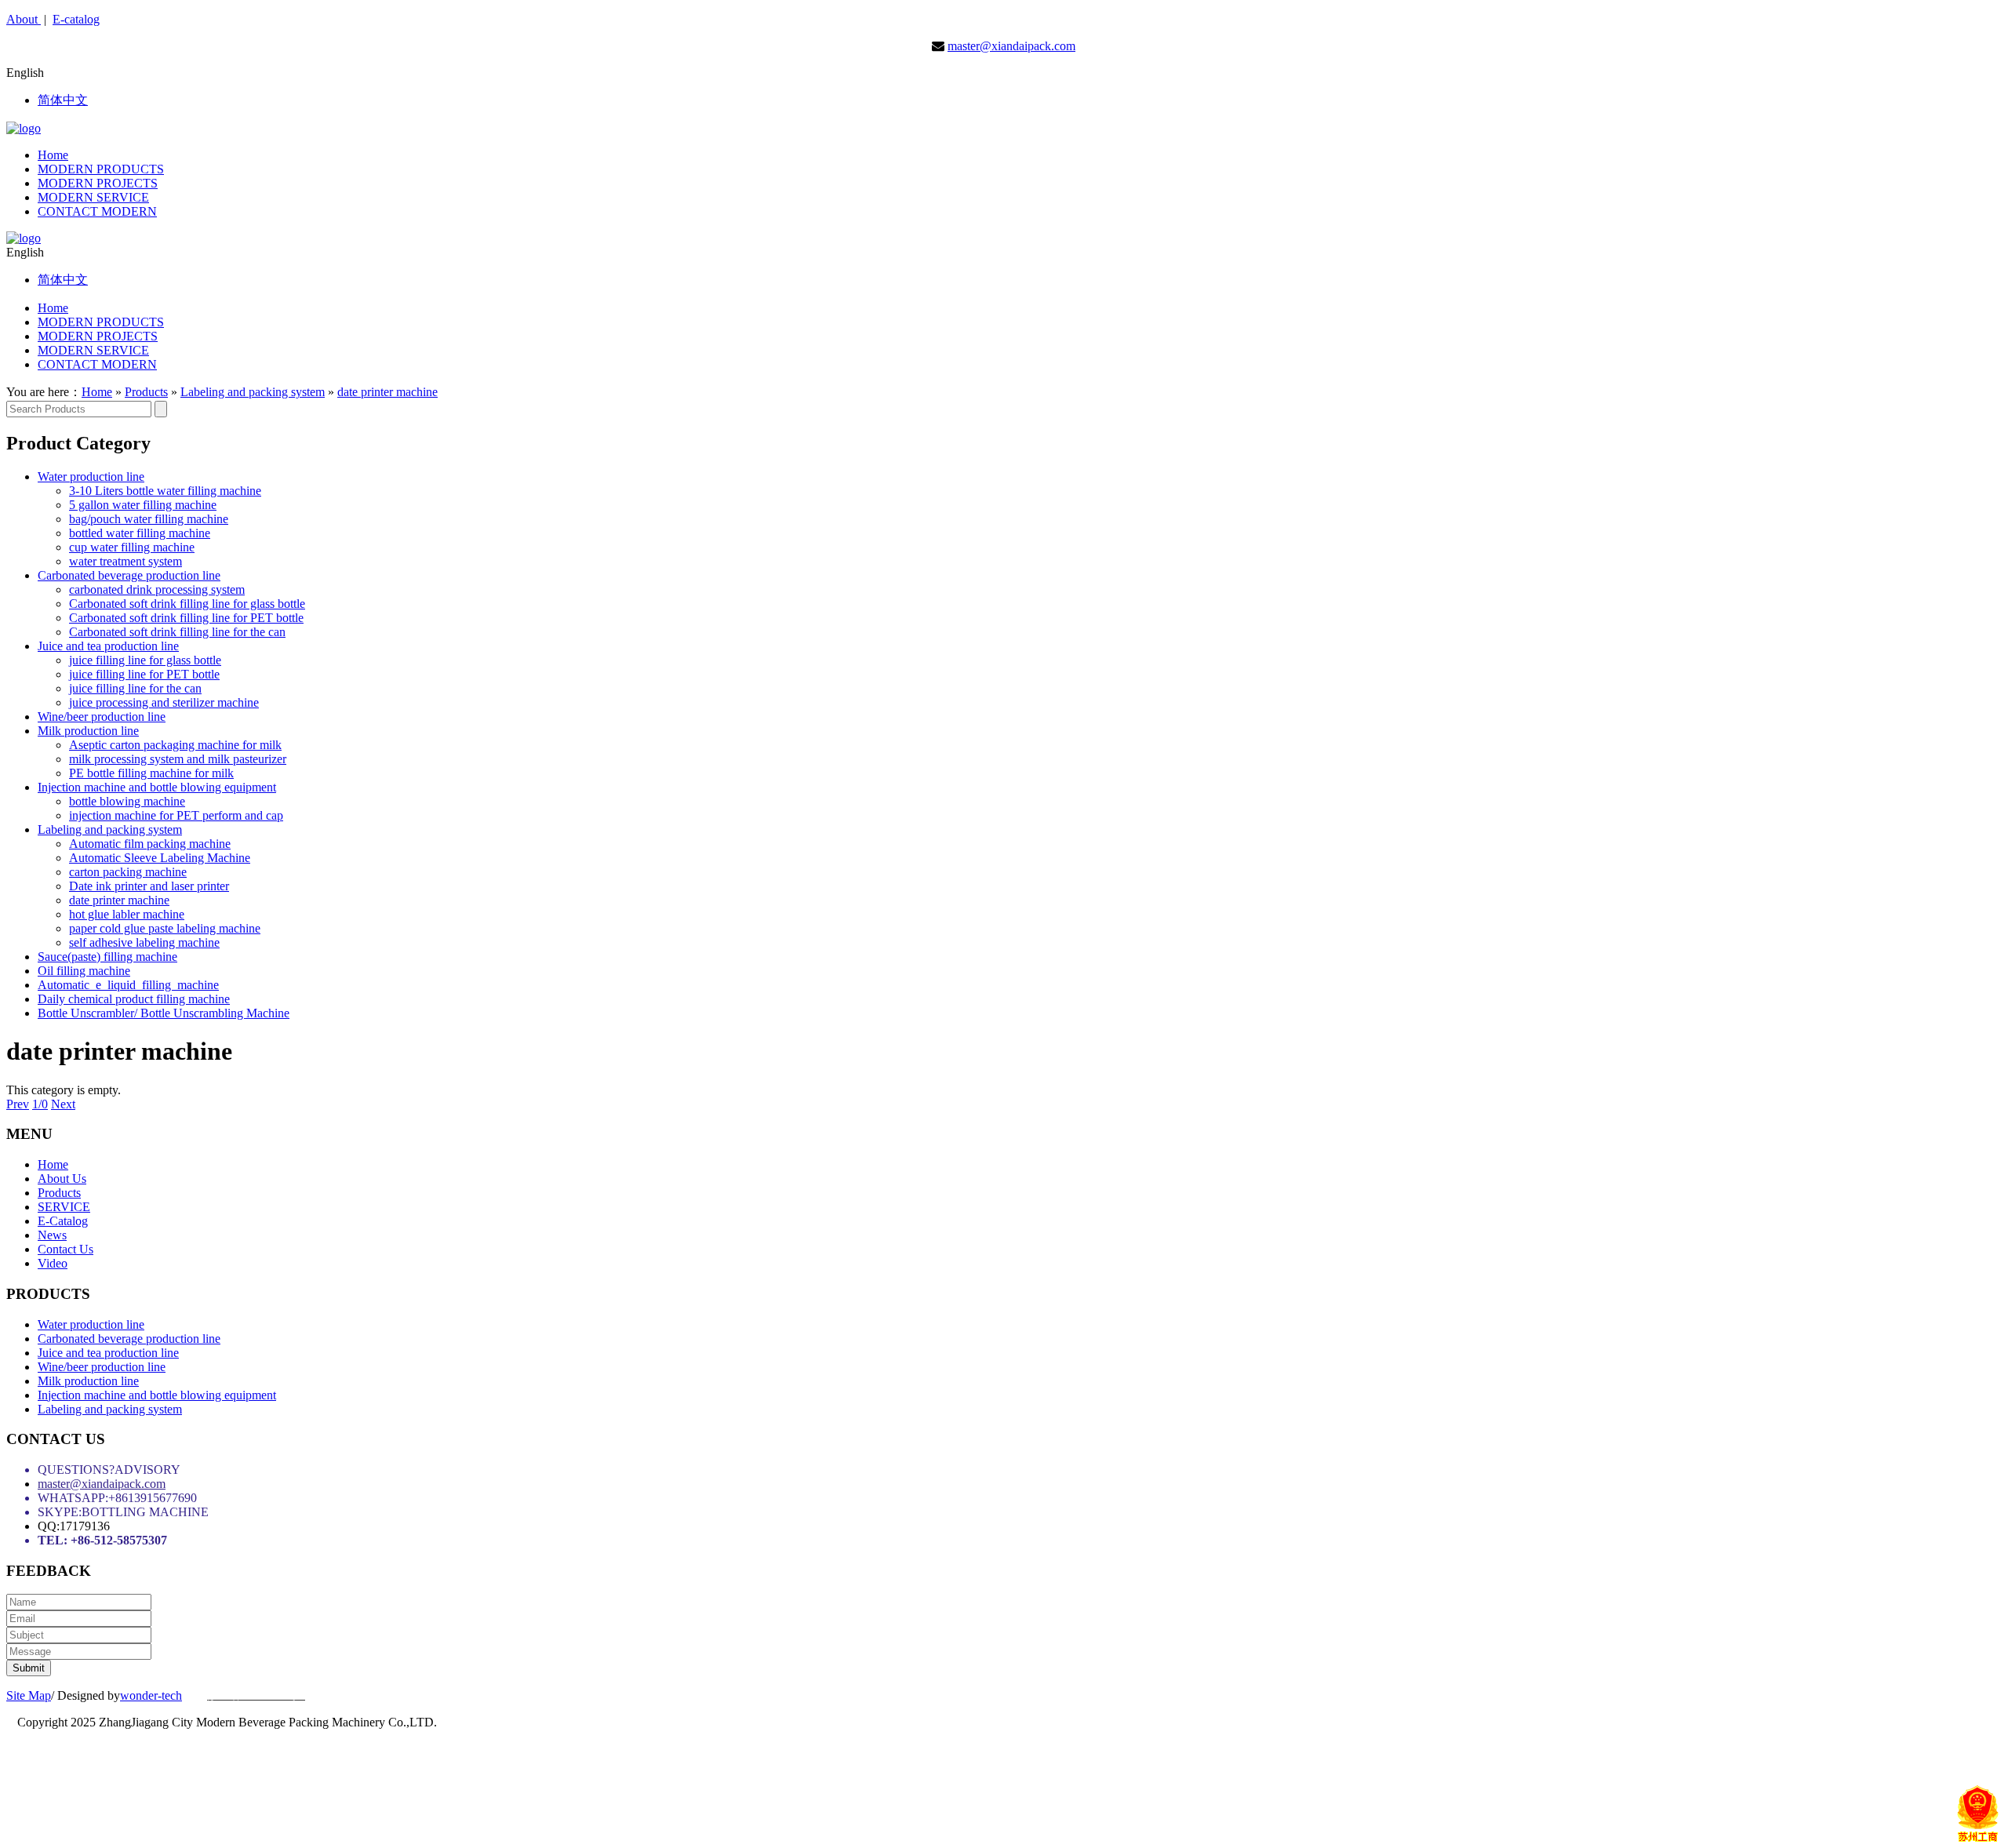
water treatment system (125, 561)
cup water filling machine (132, 547)
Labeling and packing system (253, 392)
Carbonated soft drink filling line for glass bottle (187, 604)
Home (97, 392)
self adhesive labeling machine (144, 942)
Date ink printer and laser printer (149, 886)
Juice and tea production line (108, 646)
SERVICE (64, 1207)
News (52, 1235)
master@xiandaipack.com (1011, 46)
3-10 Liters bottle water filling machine (165, 491)
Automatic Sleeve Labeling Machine (160, 858)
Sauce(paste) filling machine (107, 957)
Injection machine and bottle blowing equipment (157, 787)
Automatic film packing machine (150, 844)
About (24, 19)
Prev (18, 1104)
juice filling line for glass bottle (145, 660)
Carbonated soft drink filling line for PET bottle (186, 618)
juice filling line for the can (135, 688)
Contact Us (65, 1249)
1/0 (40, 1104)
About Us (62, 1179)
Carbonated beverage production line (129, 575)
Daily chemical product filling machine (134, 999)
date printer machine (387, 392)
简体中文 (63, 100)
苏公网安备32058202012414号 (1020, 1776)
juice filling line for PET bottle (144, 674)
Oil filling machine (84, 971)
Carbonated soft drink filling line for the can (177, 632)
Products (146, 392)
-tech (170, 1695)
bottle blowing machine (127, 801)
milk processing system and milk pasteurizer (178, 759)
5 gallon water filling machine (143, 505)
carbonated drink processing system (157, 589)
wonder (139, 1695)
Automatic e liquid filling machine (128, 985)
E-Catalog (63, 1221)
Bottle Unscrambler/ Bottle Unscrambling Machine (164, 1013)
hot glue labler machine (127, 914)
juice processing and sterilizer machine (164, 702)
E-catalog (76, 19)
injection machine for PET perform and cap (176, 815)
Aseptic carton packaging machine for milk (175, 745)
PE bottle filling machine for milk (151, 773)
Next (63, 1104)
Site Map (29, 1695)
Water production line (91, 477)
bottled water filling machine (140, 533)
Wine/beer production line (102, 717)
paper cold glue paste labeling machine (165, 928)
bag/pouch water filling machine (149, 519)
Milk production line (88, 731)
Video (53, 1263)
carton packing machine (128, 872)
